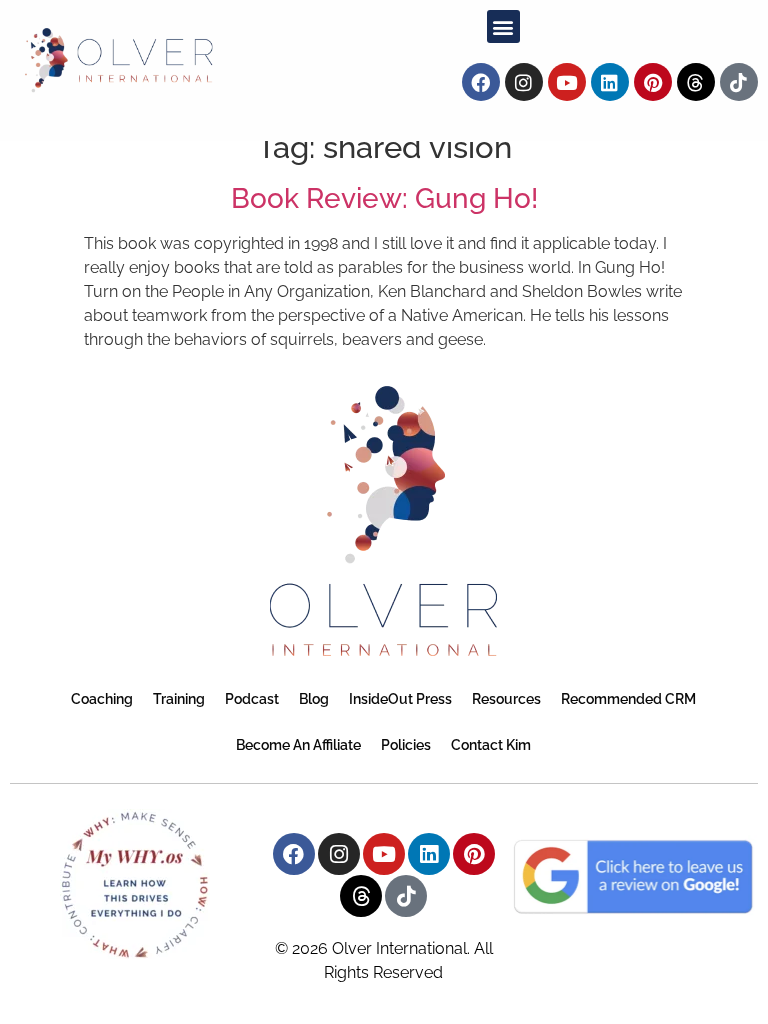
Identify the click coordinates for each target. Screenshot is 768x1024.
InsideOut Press (400, 699)
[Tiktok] (739, 82)
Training (179, 699)
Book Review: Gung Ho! (384, 198)
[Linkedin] (610, 82)
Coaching (102, 699)
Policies (406, 745)
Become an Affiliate (298, 745)
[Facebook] (481, 82)
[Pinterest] (653, 82)
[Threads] (696, 82)
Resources (506, 699)
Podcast (252, 699)
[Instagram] (524, 82)
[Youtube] (567, 82)
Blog (314, 699)
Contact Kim (491, 745)
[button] (503, 26)
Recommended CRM (628, 699)
